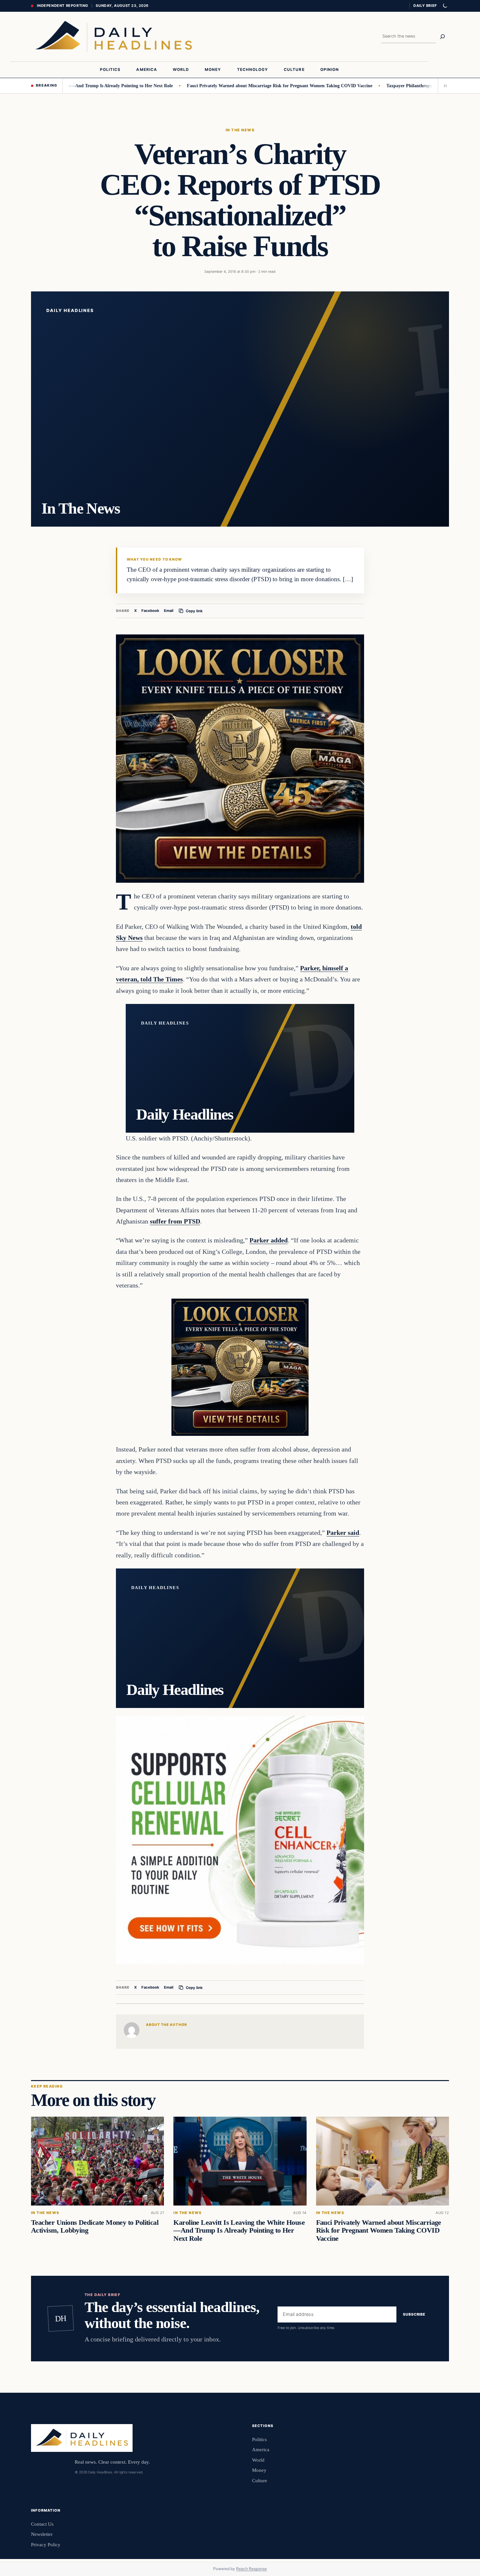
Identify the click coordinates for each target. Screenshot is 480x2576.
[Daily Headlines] (113, 37)
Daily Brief (425, 6)
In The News (240, 130)
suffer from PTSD (175, 1221)
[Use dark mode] (445, 6)
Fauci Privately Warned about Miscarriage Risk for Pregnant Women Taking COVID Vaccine (223, 86)
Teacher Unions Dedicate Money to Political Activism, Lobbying (95, 2226)
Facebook (150, 611)
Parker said (343, 1533)
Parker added (269, 1240)
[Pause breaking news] (443, 86)
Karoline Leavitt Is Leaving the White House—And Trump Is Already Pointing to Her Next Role (239, 2230)
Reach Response (251, 2569)
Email (169, 611)
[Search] (442, 37)
